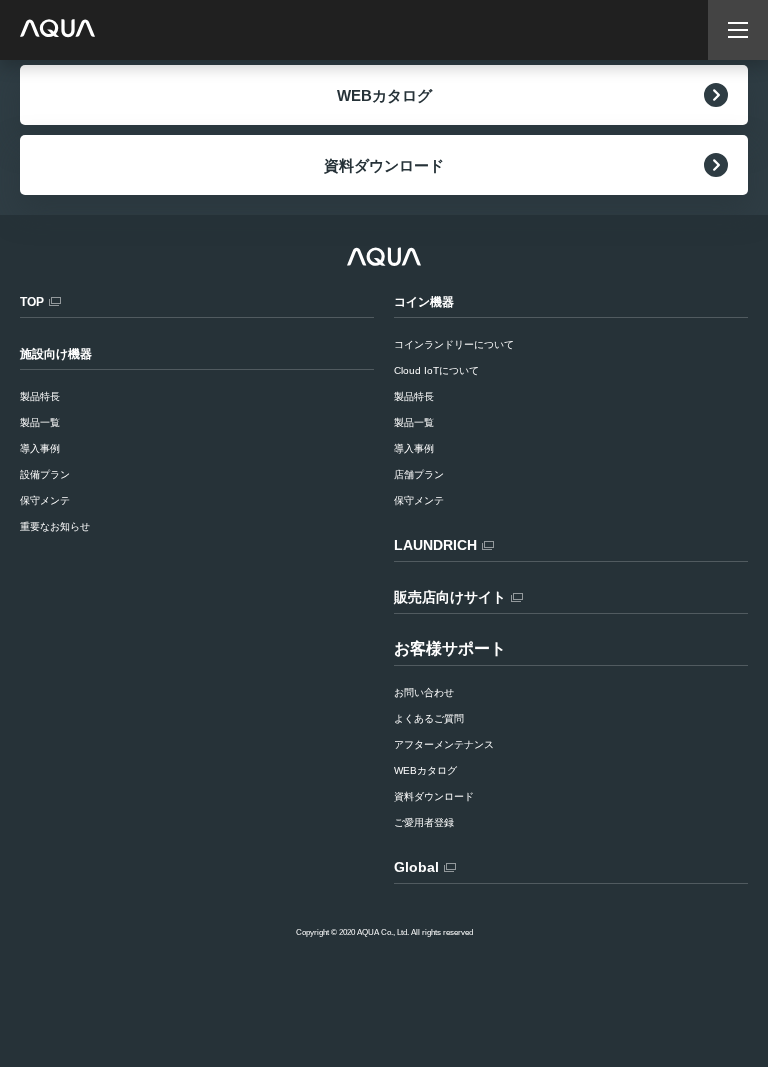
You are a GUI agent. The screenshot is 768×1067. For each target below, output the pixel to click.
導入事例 (414, 448)
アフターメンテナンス (444, 744)
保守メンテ (419, 500)
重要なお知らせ (55, 526)
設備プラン (45, 474)
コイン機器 (424, 302)
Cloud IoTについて (436, 370)
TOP (32, 302)
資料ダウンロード (384, 165)
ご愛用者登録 (424, 822)
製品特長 (414, 396)
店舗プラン (419, 474)
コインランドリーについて (454, 344)
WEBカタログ (384, 95)
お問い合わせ (424, 692)
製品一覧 (414, 422)
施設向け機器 (56, 354)
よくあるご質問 (429, 718)
